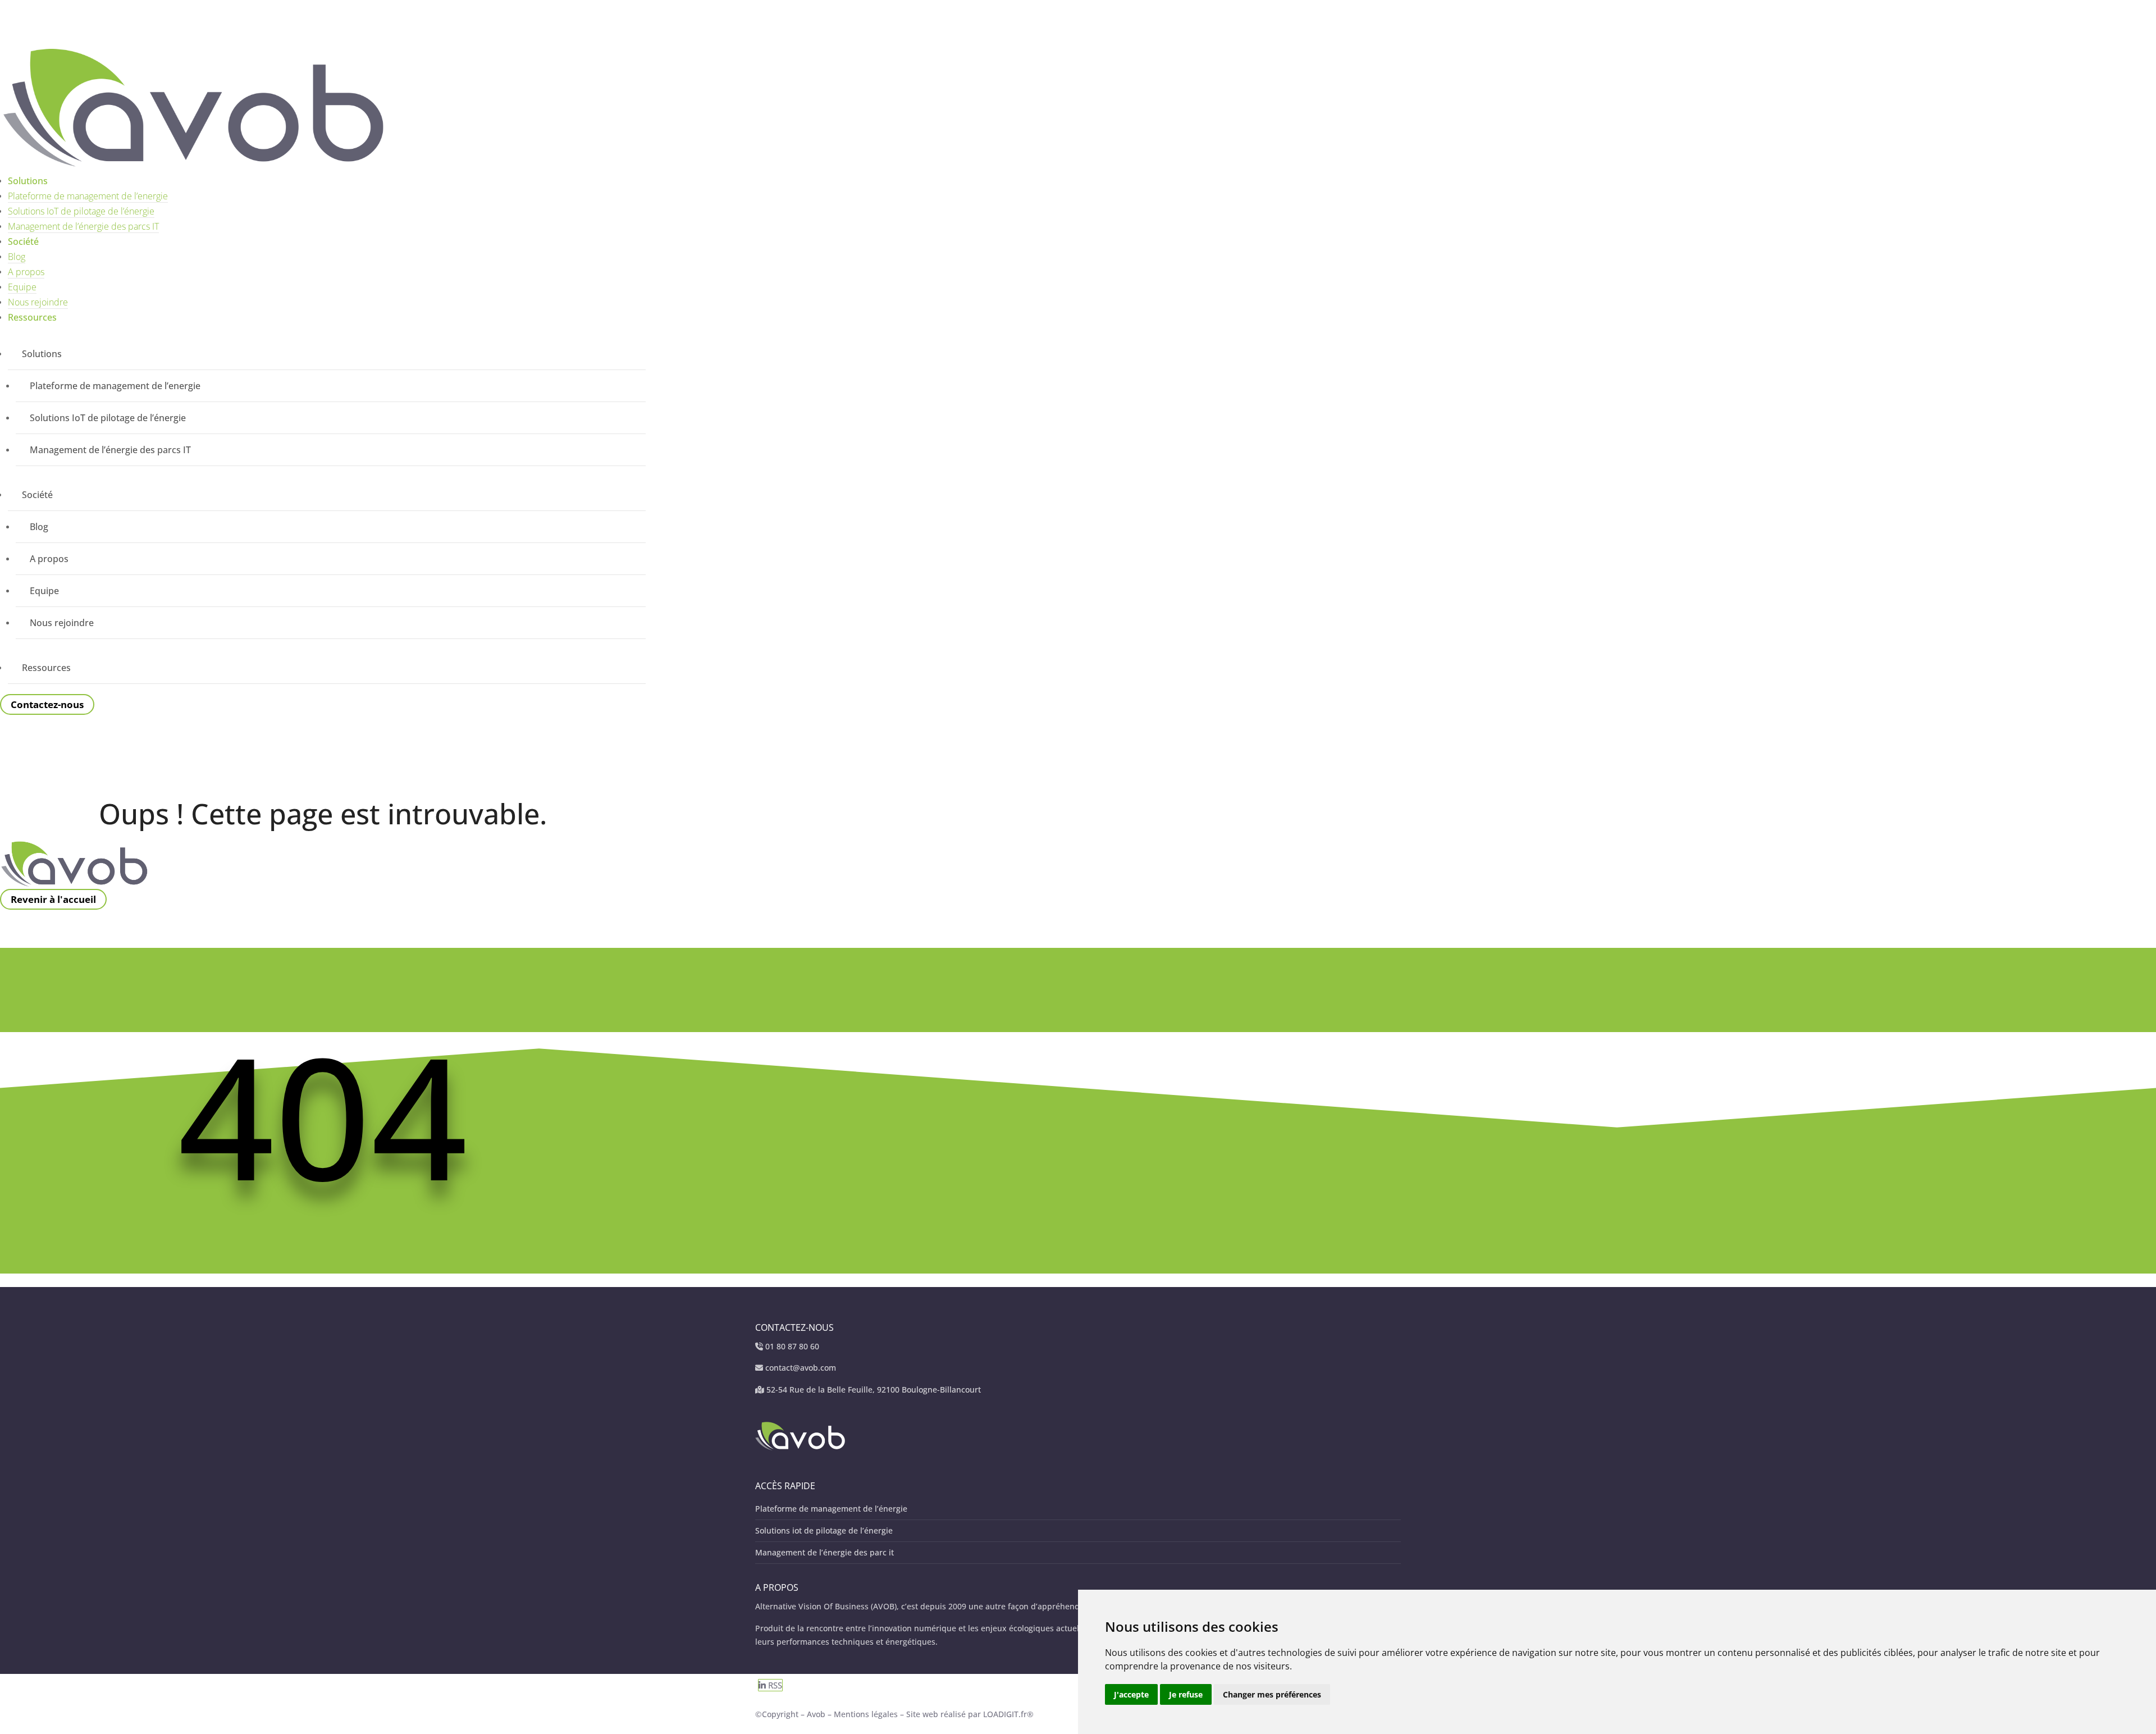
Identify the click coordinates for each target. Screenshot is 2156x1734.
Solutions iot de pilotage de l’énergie (824, 1530)
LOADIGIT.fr (1005, 1714)
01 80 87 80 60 (792, 1346)
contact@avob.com (801, 1368)
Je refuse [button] (1186, 1694)
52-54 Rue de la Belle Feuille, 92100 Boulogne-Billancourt (874, 1390)
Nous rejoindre (38, 302)
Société (23, 241)
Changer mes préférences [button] (1272, 1694)
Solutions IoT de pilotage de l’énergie (81, 211)
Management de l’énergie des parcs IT (83, 226)
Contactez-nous (47, 704)
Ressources (32, 317)
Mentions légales (867, 1714)
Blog (17, 257)
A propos (26, 272)
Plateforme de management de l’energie (88, 196)
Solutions (28, 181)
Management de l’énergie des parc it (825, 1552)
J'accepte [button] (1131, 1694)
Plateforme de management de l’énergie (831, 1509)
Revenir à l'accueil (53, 899)
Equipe (22, 287)
